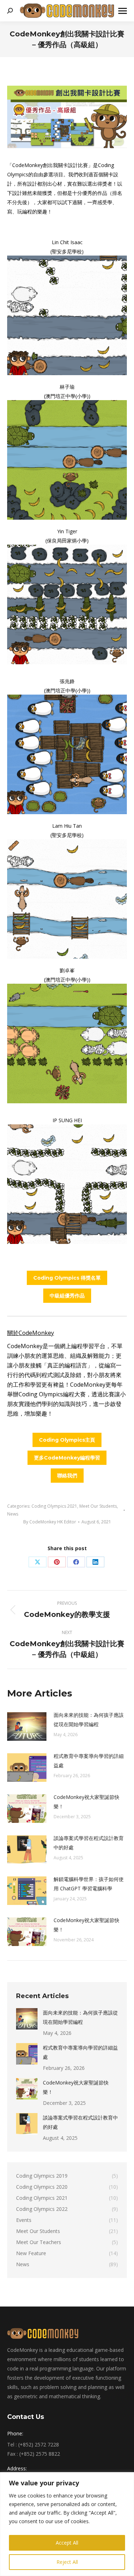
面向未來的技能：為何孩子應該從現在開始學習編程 (89, 1720)
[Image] (67, 315)
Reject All (67, 2562)
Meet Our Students (98, 1506)
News (13, 1514)
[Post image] (27, 1726)
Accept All (67, 2543)
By (50, 1522)
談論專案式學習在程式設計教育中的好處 (89, 1843)
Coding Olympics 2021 (54, 1506)
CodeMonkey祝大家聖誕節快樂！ (86, 1802)
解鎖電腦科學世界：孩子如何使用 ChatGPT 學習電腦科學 (89, 1884)
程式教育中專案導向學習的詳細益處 (89, 1761)
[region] (67, 2524)
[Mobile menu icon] (123, 11)
